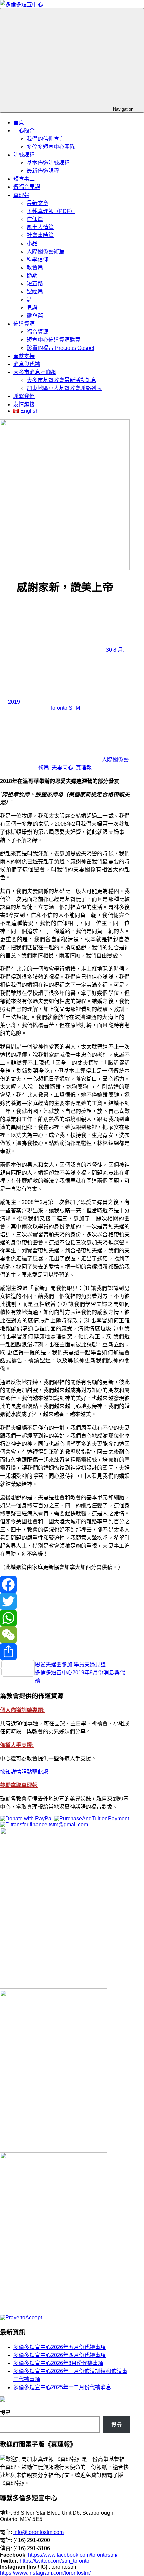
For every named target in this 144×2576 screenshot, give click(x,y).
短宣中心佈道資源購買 (54, 340)
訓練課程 (24, 155)
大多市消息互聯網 (35, 372)
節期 (32, 276)
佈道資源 (24, 324)
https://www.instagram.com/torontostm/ (45, 2573)
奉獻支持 (24, 356)
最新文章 (38, 203)
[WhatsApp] (65, 1618)
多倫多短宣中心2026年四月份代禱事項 (60, 2355)
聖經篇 (35, 292)
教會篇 (35, 267)
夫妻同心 (62, 768)
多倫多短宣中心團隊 (51, 147)
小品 (32, 243)
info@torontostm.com (39, 2532)
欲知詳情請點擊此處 (24, 1772)
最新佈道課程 (43, 171)
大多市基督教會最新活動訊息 (62, 380)
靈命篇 (35, 316)
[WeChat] (65, 1635)
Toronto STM (65, 708)
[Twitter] (65, 1601)
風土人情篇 (40, 227)
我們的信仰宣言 (46, 139)
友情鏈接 (24, 404)
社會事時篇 (40, 235)
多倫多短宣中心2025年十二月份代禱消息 (62, 2387)
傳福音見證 (27, 187)
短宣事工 (24, 179)
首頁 (19, 123)
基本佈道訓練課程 (48, 163)
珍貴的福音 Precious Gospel (61, 348)
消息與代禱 (27, 364)
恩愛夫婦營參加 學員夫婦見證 (70, 1665)
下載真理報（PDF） (51, 211)
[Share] (65, 1652)
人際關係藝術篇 (46, 251)
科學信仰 (38, 259)
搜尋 (5, 2413)
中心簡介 (24, 131)
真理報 (21, 195)
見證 (32, 308)
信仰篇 (35, 219)
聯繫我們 (24, 396)
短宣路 (35, 284)
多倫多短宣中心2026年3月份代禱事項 (58, 2363)
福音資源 (38, 332)
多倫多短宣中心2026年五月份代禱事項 (60, 2347)
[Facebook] (65, 1585)
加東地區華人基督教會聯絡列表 (64, 388)
